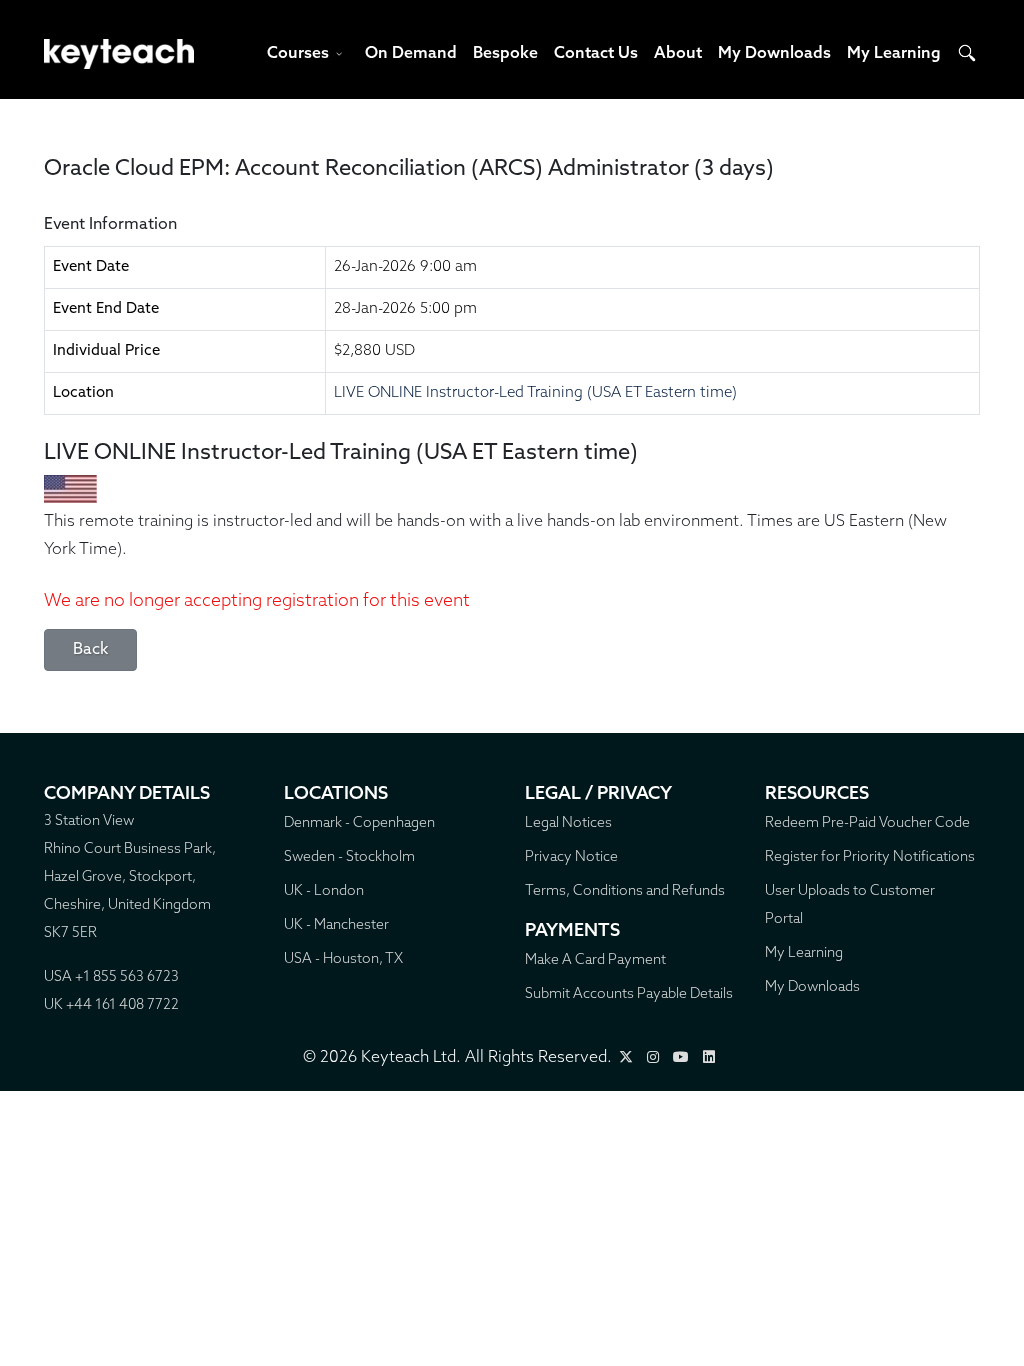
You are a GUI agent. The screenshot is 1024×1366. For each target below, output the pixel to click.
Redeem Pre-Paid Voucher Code (867, 823)
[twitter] (626, 1058)
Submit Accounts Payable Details (629, 994)
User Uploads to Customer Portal (850, 905)
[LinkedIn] (709, 1058)
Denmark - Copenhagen (359, 823)
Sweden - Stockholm (349, 857)
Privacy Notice (571, 857)
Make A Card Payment (595, 960)
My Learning (894, 54)
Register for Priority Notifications (870, 857)
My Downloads (774, 54)
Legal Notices (568, 823)
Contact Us (596, 54)
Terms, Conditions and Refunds (625, 891)
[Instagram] (653, 1058)
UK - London (324, 891)
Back (90, 650)
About (678, 54)
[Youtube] (681, 1058)
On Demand (411, 54)
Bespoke (505, 54)
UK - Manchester (336, 925)
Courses (298, 54)
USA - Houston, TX (343, 959)
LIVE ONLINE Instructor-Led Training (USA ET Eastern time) (535, 393)
